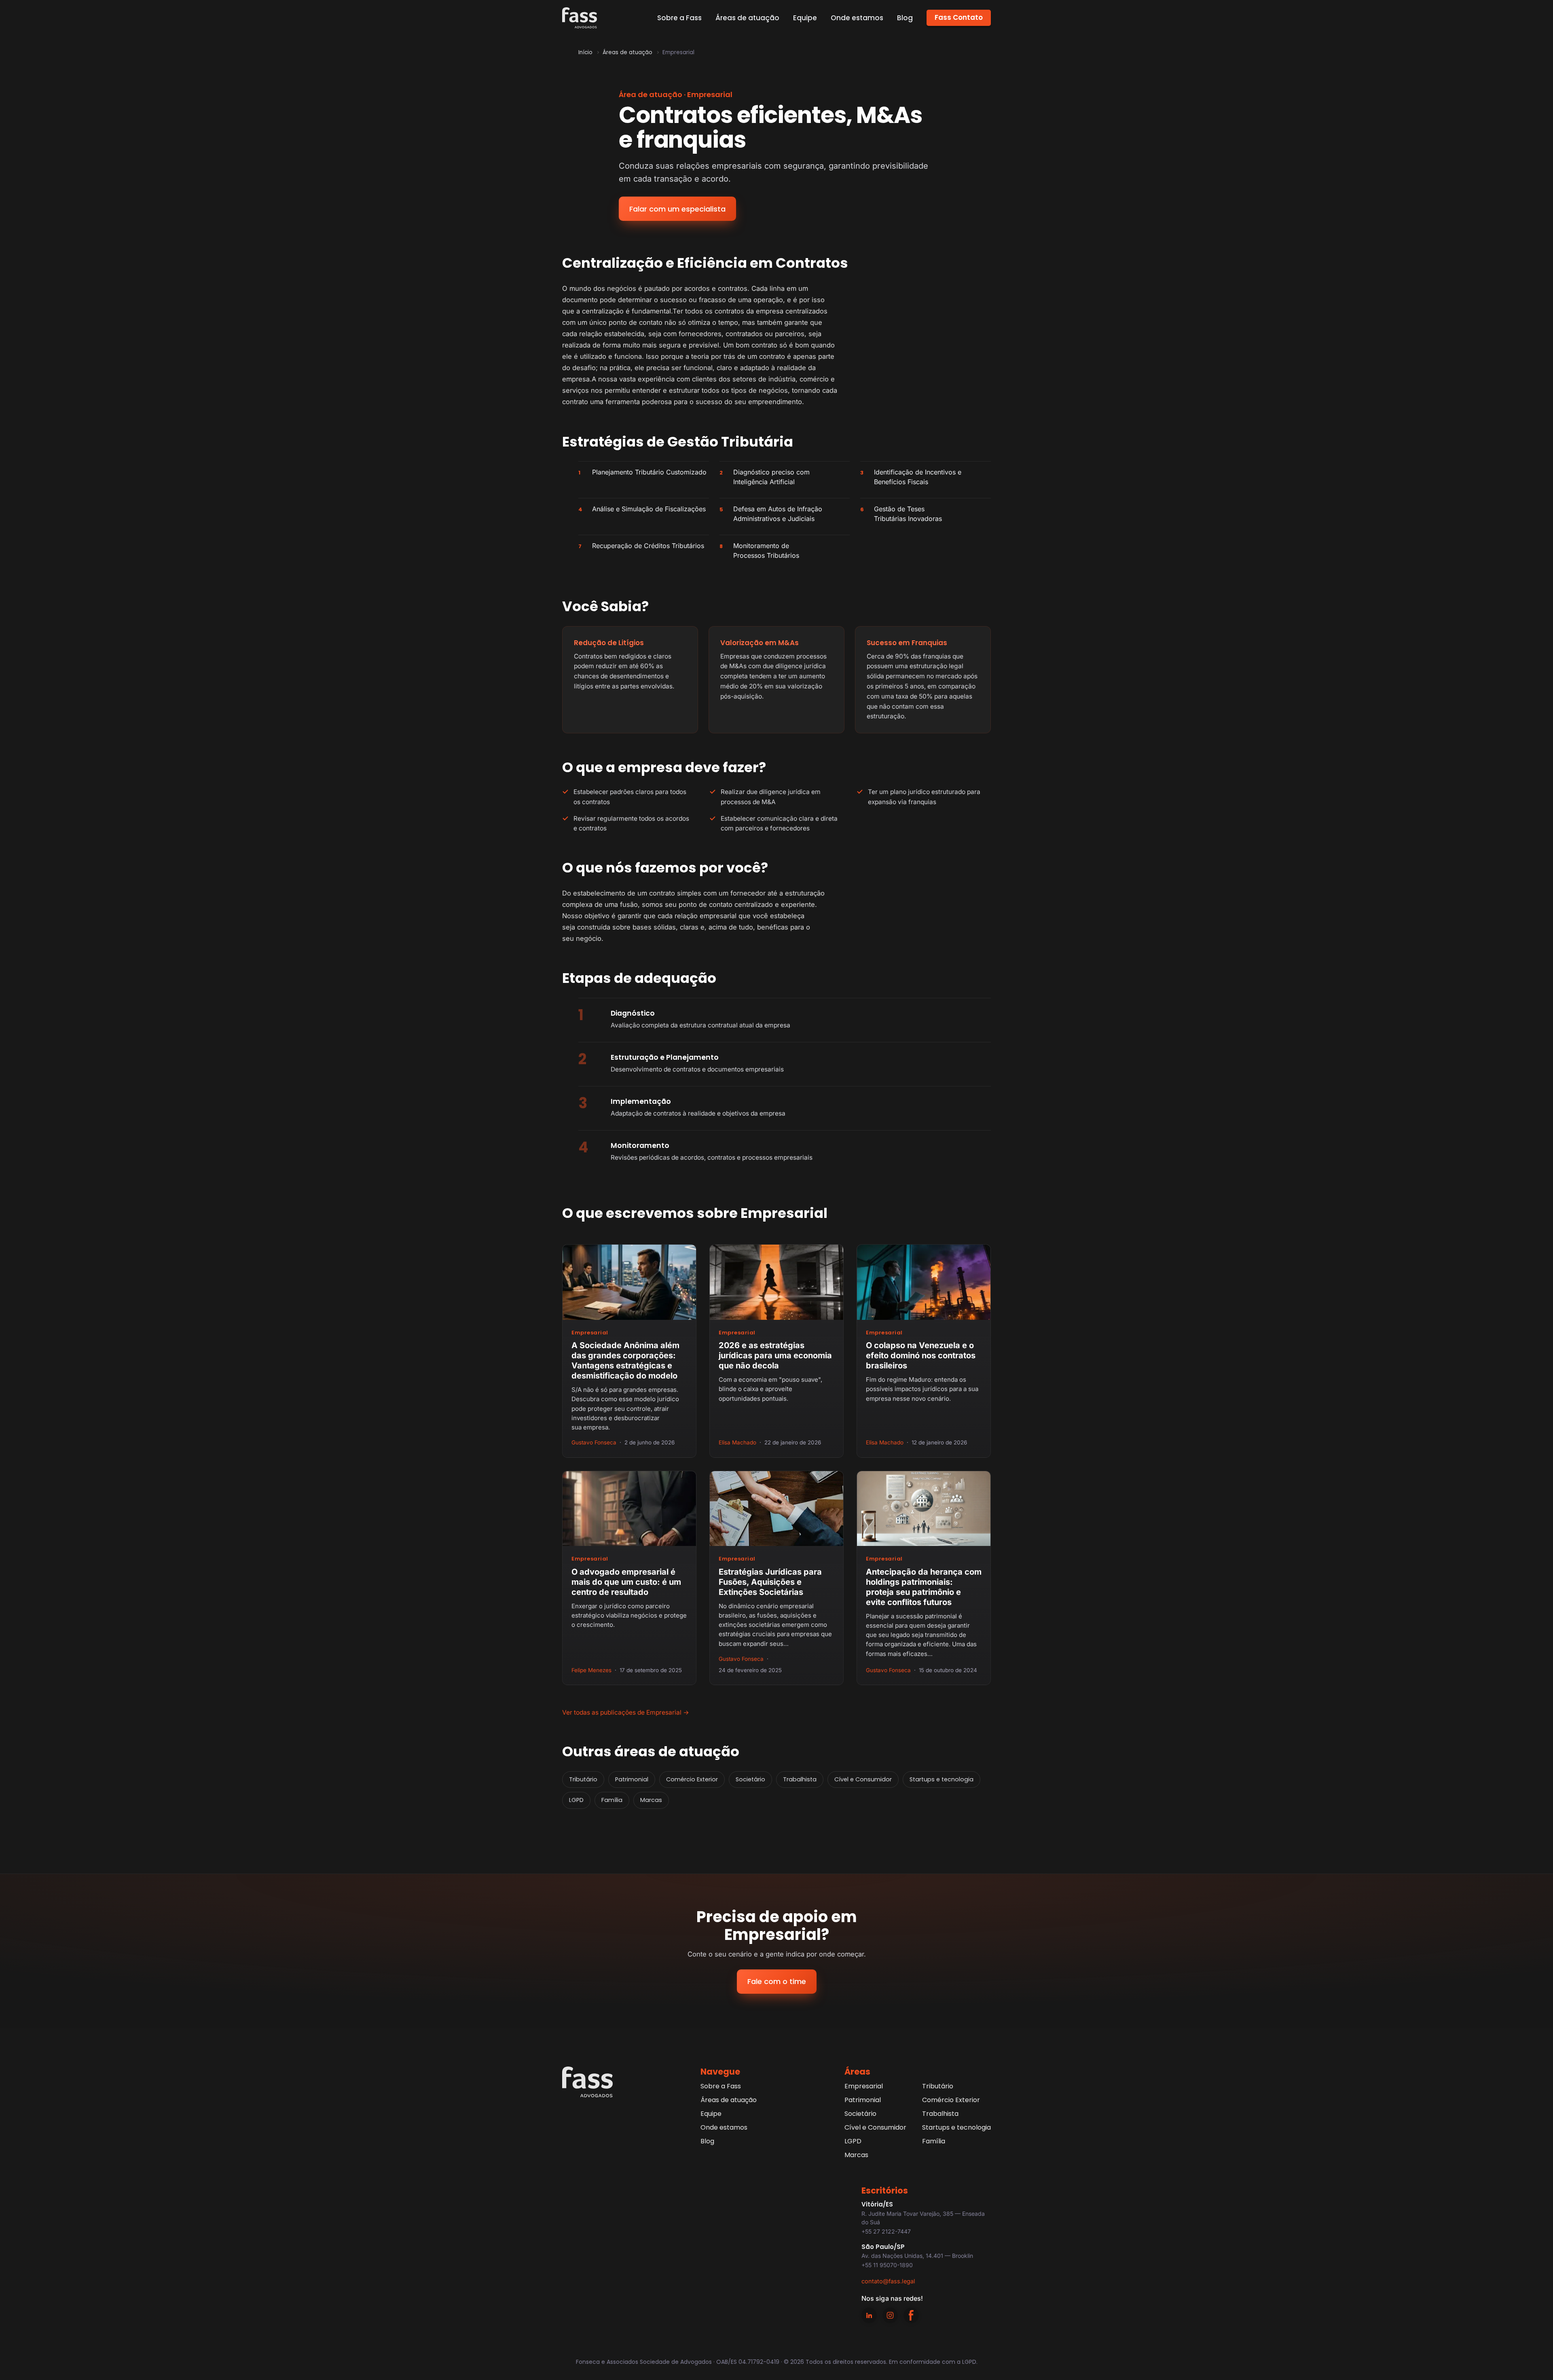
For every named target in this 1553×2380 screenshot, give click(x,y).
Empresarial (590, 1333)
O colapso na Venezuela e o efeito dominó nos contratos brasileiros (921, 1355)
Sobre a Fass (679, 18)
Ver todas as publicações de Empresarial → (626, 1712)
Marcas (651, 1800)
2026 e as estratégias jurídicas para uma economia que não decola (775, 1355)
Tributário (583, 1779)
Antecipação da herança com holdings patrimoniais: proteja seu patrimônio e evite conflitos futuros (924, 1587)
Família (612, 1800)
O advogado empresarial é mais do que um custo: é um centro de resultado (626, 1582)
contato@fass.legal (888, 2281)
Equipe (805, 18)
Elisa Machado (737, 1442)
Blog (905, 18)
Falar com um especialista (677, 209)
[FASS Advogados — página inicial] (580, 18)
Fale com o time (777, 1981)
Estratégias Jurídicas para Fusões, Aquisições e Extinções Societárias (770, 1582)
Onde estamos (857, 18)
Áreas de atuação (747, 18)
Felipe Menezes (591, 1670)
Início (585, 52)
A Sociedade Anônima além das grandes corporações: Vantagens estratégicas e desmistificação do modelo (625, 1360)
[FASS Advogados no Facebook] (911, 2315)
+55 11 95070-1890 (887, 2265)
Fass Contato (959, 17)
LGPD (576, 1800)
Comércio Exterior (692, 1779)
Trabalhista (800, 1779)
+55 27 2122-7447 (886, 2231)
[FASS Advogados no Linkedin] (869, 2315)
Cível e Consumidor (863, 1779)
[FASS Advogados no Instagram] (890, 2315)
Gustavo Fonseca (594, 1442)
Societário (750, 1779)
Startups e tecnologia (942, 1779)
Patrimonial (632, 1779)
